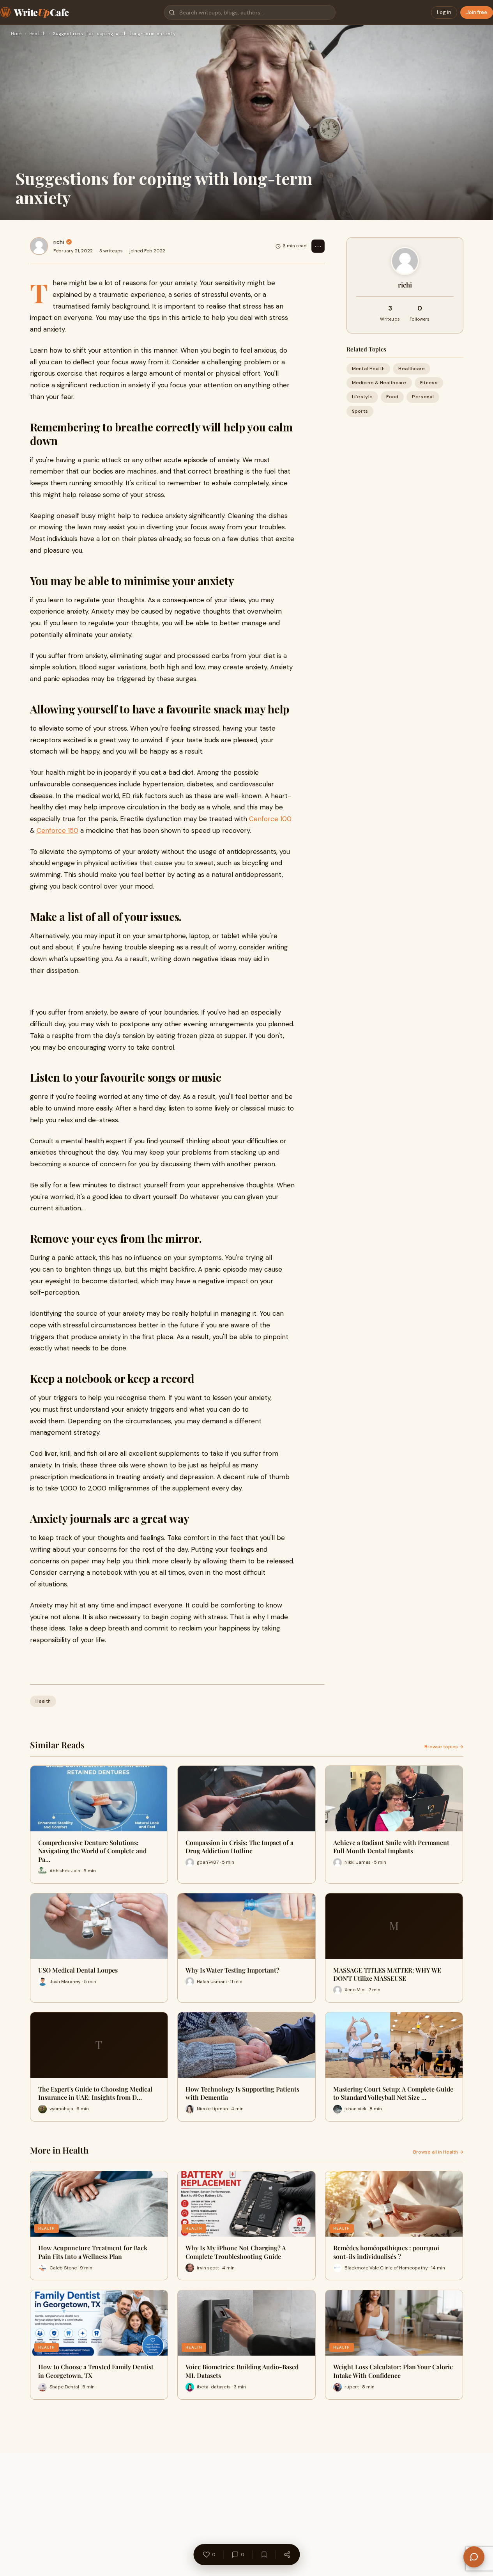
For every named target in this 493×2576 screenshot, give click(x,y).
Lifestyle (362, 397)
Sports (360, 411)
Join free (477, 12)
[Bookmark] (264, 2555)
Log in (444, 12)
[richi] (39, 246)
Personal (423, 397)
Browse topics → (444, 1747)
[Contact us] (474, 2557)
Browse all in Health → (438, 2152)
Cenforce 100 (270, 819)
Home (16, 34)
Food (392, 397)
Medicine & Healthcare (379, 383)
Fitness (429, 383)
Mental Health (368, 369)
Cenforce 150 (57, 830)
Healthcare (412, 369)
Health (37, 34)
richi (59, 242)
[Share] (287, 2555)
